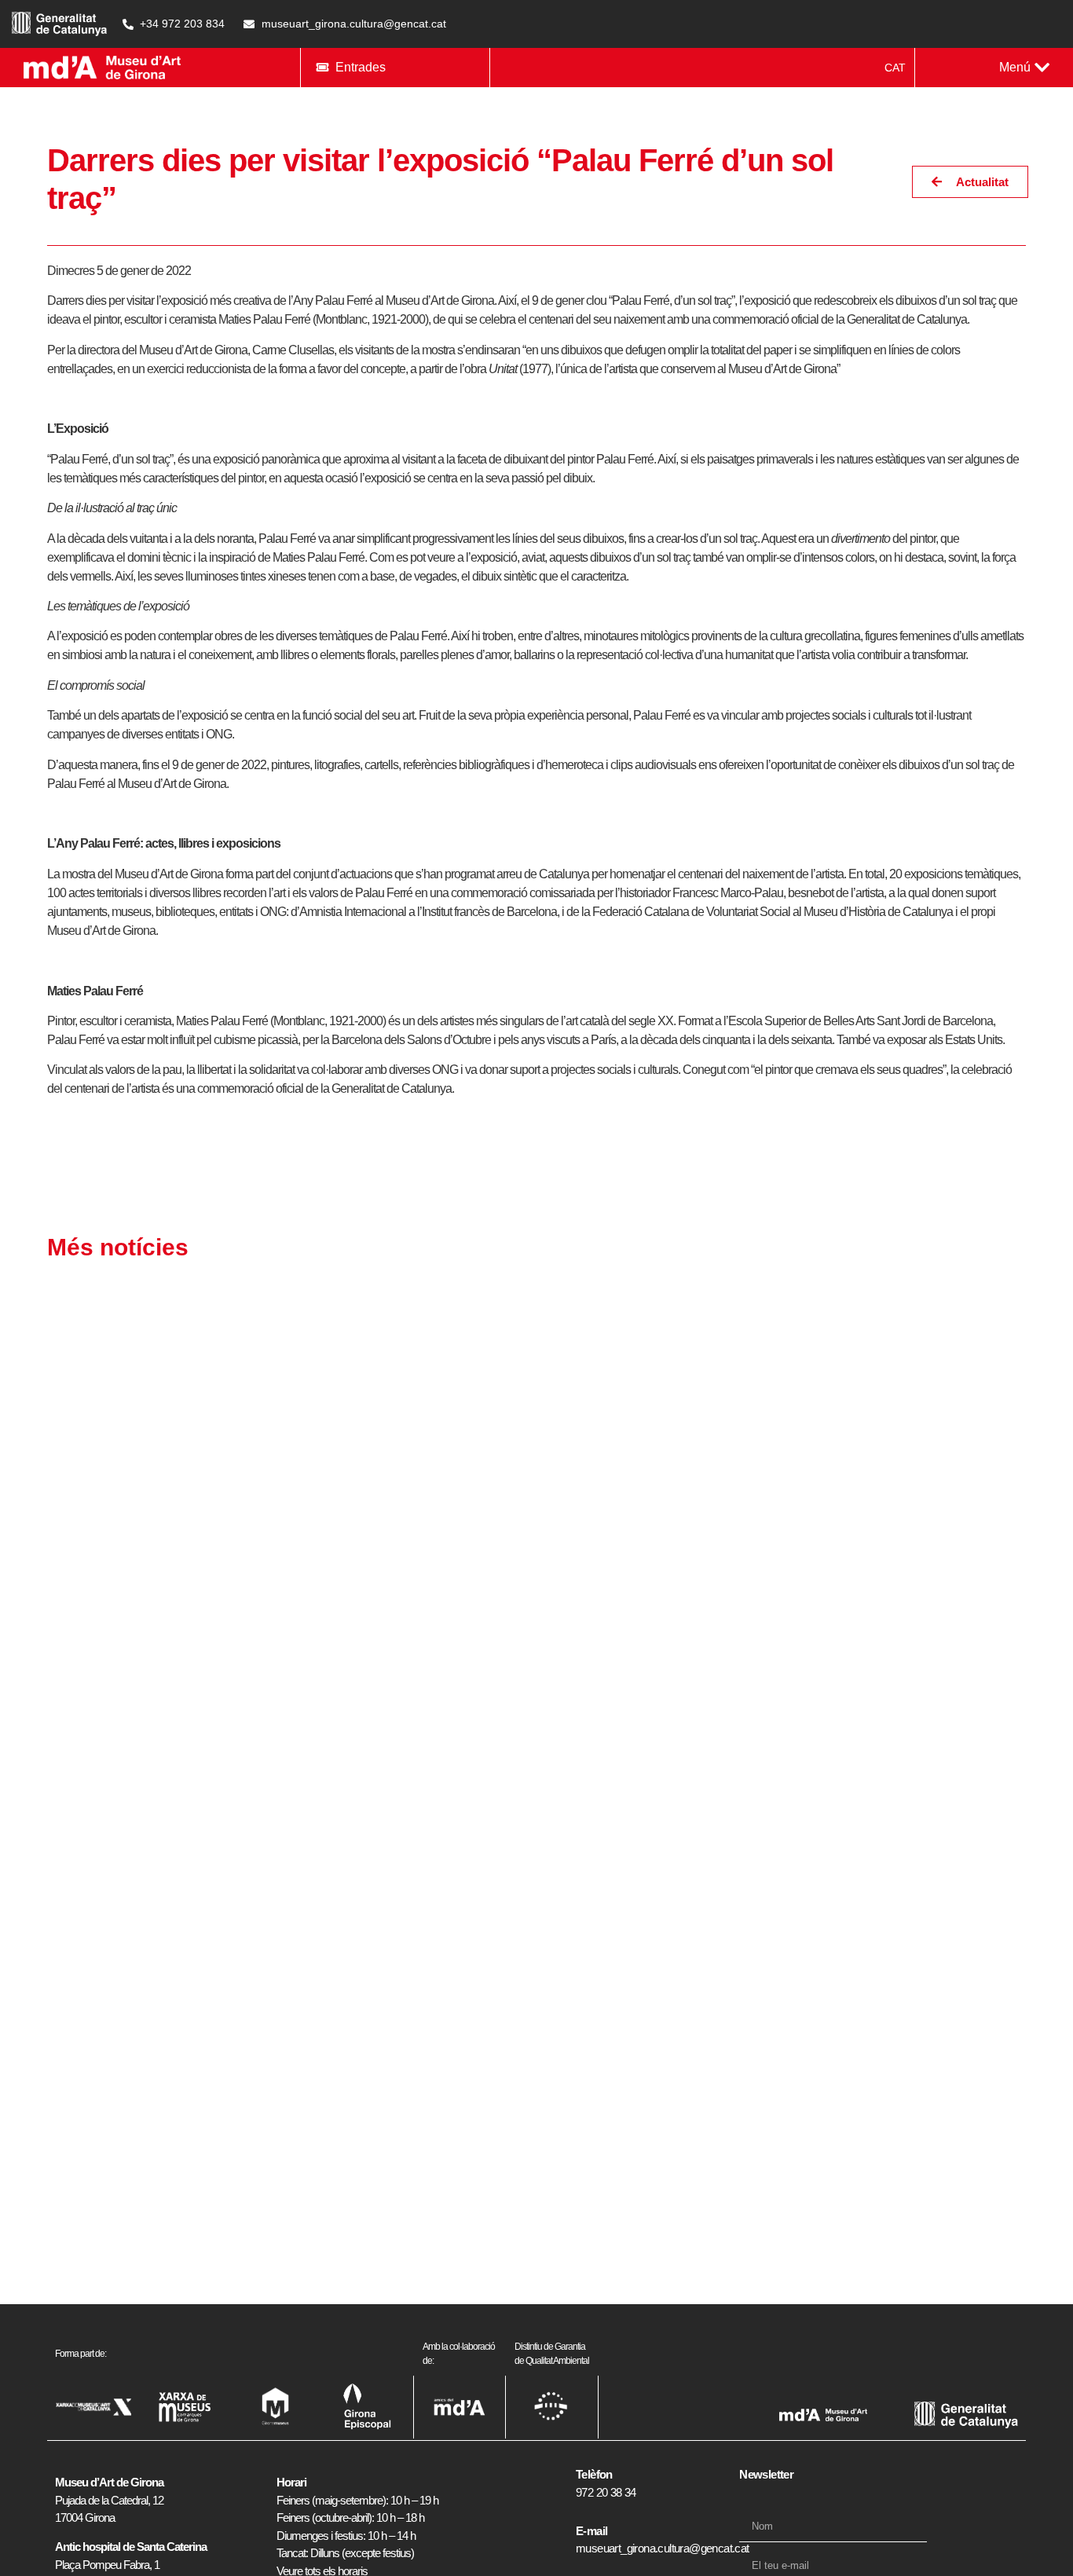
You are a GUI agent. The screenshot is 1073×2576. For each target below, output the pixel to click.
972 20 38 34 (606, 2492)
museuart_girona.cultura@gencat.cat (663, 2548)
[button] (1024, 68)
